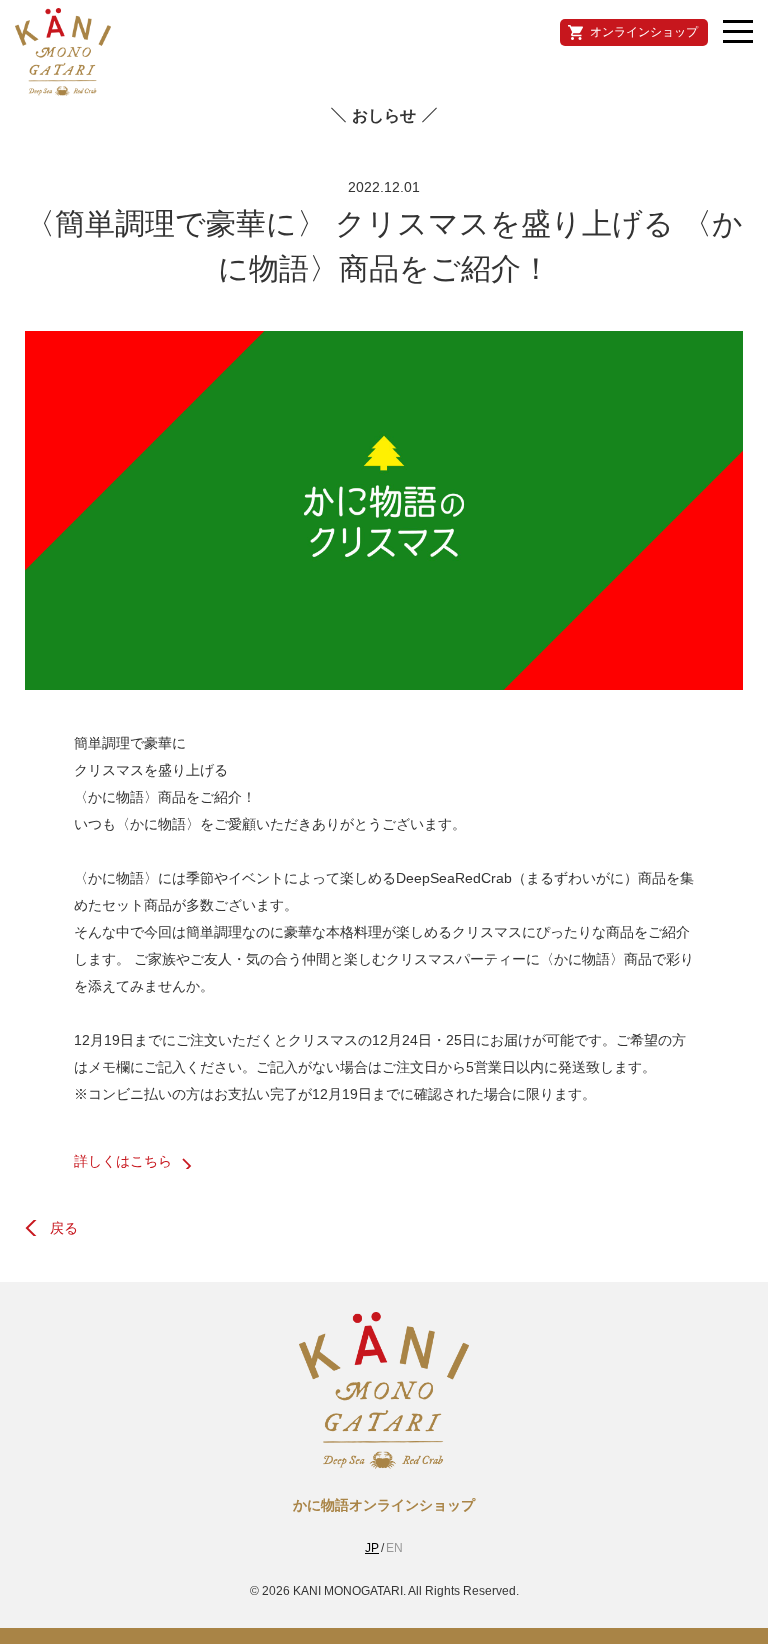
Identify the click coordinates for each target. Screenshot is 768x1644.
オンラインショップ (644, 32)
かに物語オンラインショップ (384, 1505)
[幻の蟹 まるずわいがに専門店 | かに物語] (63, 52)
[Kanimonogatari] (384, 1461)
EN (394, 1548)
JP (372, 1548)
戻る (64, 1228)
